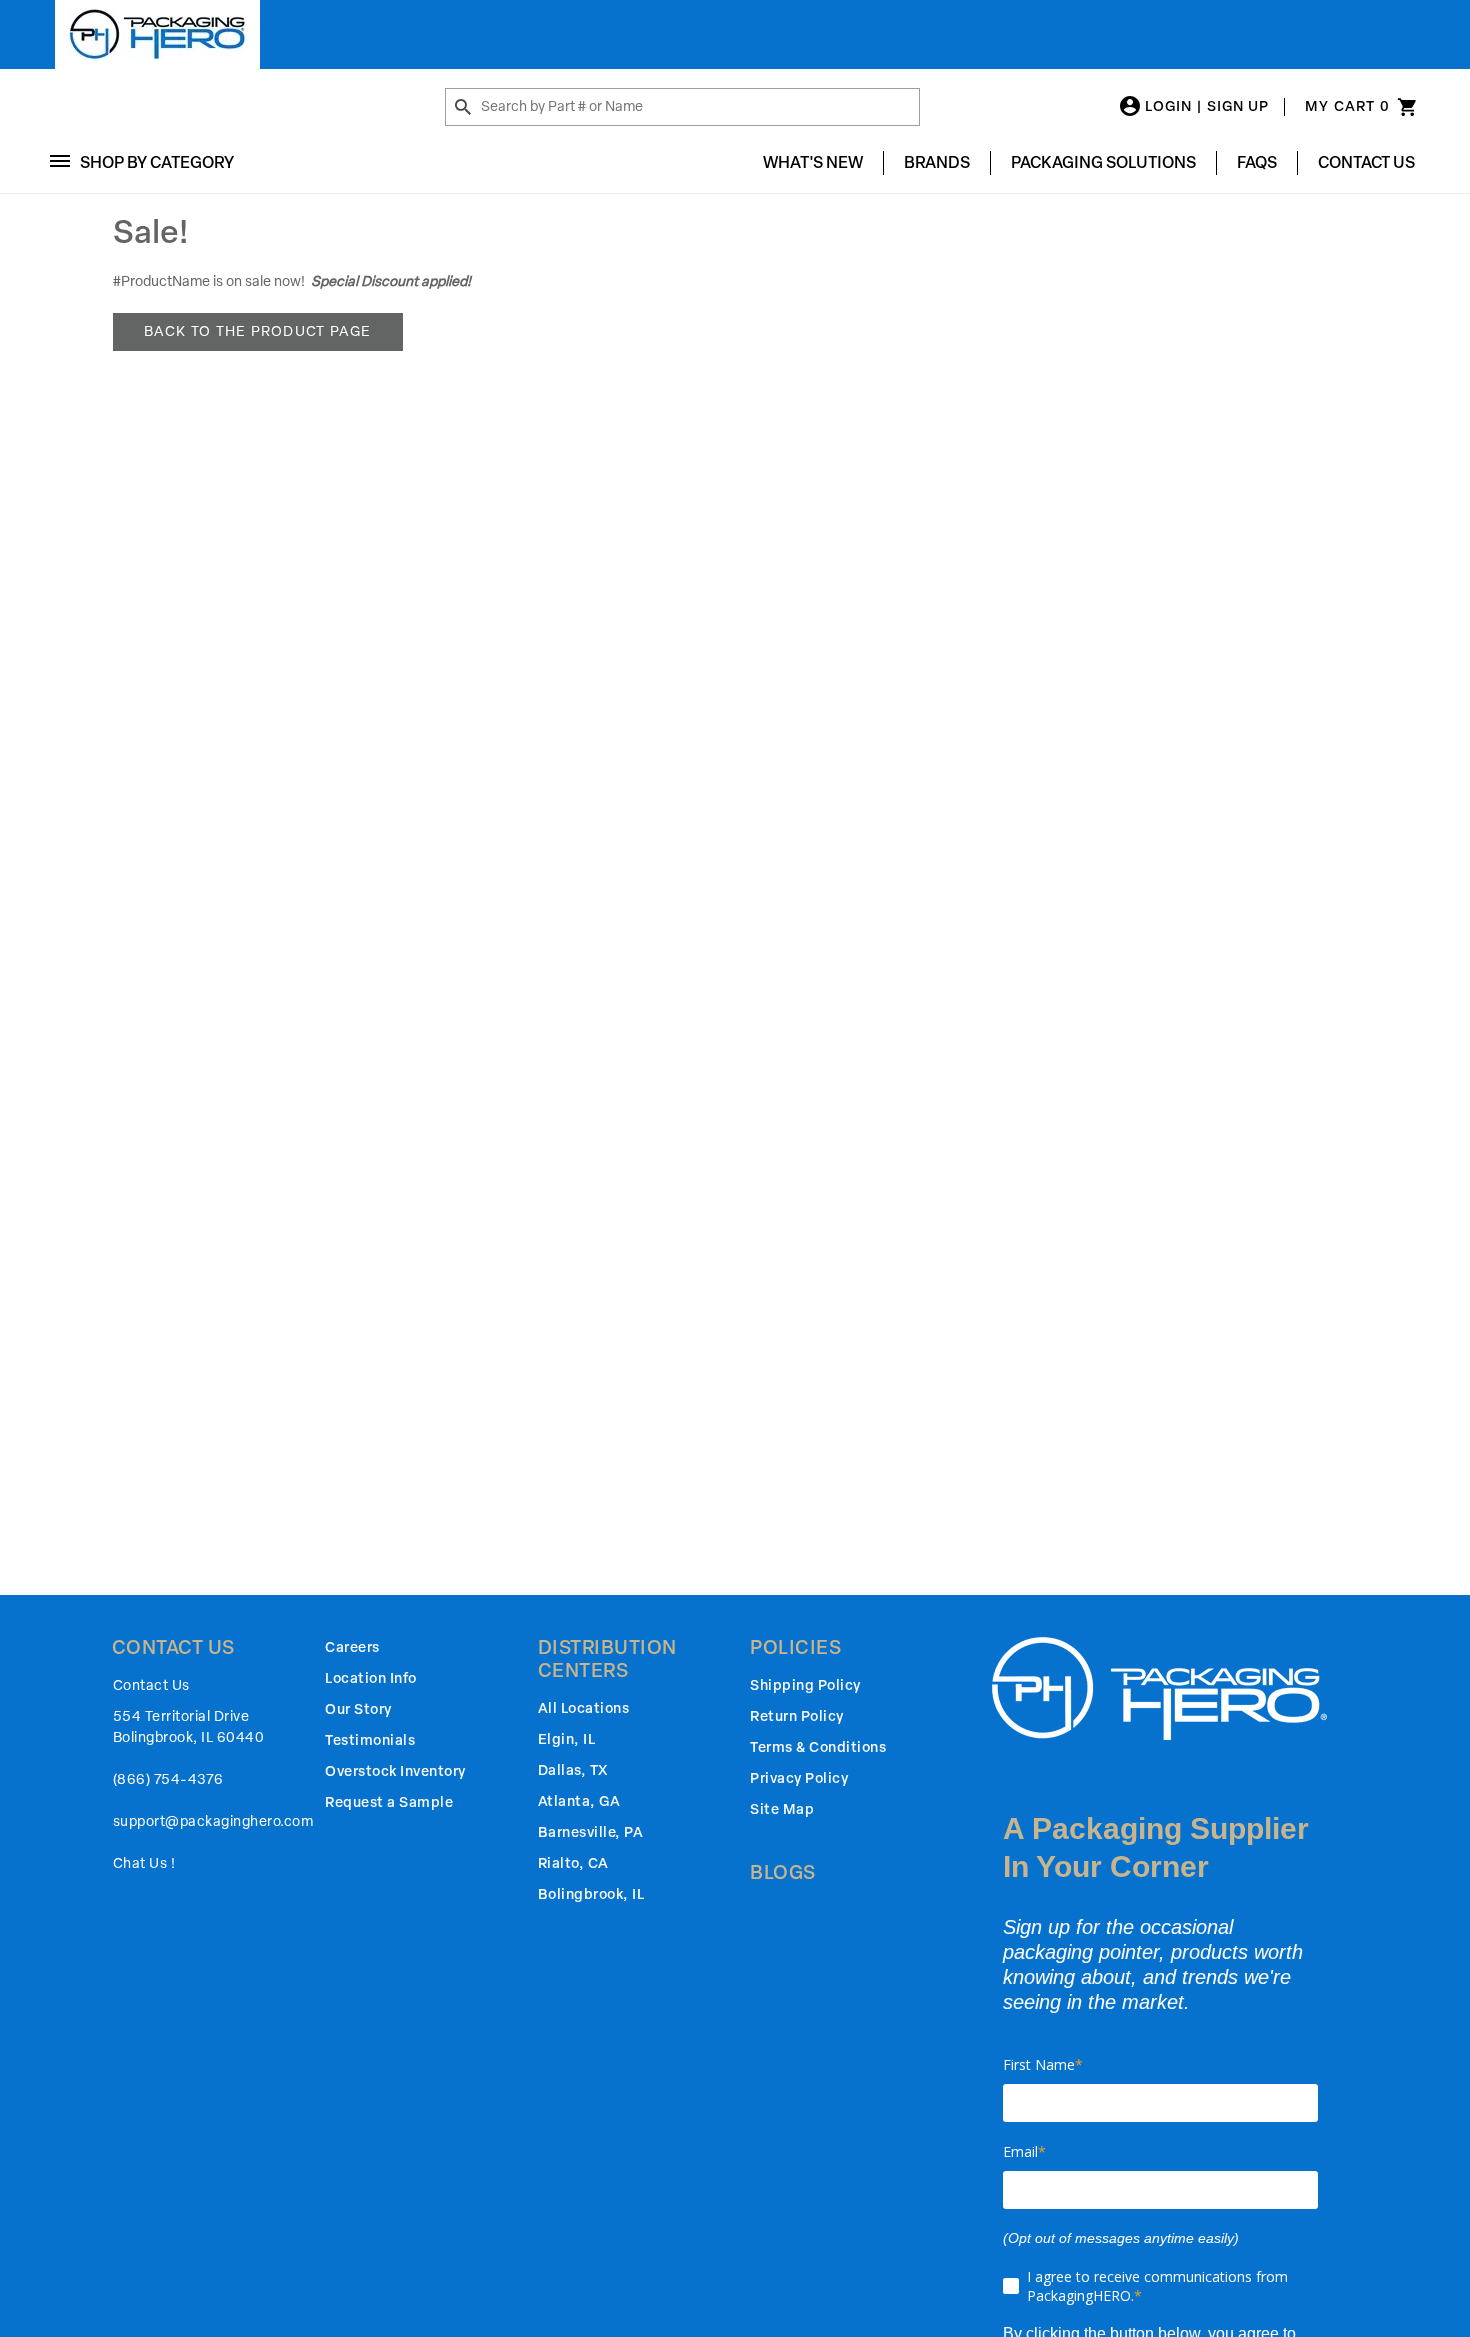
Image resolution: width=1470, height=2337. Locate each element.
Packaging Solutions (1103, 162)
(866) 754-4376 (168, 1779)
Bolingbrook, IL (591, 1894)
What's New (813, 162)
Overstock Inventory (395, 1771)
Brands (937, 162)
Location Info (371, 1678)
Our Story (358, 1709)
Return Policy (797, 1716)
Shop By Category (157, 162)
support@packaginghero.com (213, 1821)
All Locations (584, 1708)
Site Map (782, 1809)
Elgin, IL (567, 1739)
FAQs (1257, 162)
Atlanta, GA (579, 1801)
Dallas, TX (573, 1770)
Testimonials (370, 1740)
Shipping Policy (805, 1685)
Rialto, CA (573, 1863)
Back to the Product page (258, 331)
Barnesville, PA (591, 1832)
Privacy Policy (799, 1778)
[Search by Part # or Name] (463, 108)
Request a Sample (389, 1802)
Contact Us (1366, 162)
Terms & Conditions (818, 1747)
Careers (352, 1647)
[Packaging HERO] (157, 34)
